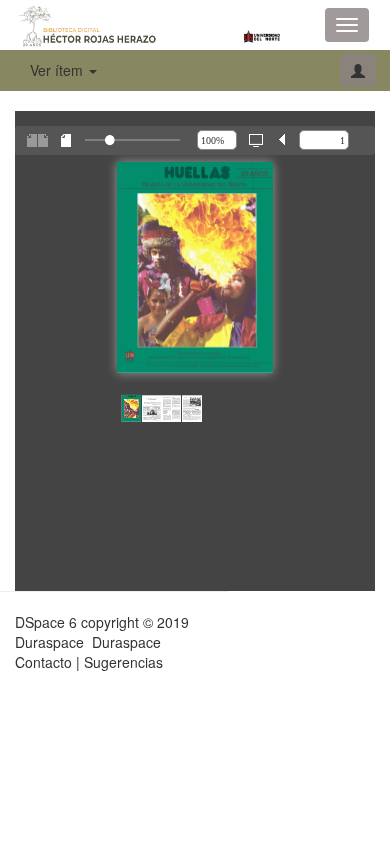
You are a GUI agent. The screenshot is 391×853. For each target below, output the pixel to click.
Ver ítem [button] (58, 70)
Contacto (43, 662)
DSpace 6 (46, 622)
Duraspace (126, 642)
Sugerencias (123, 662)
